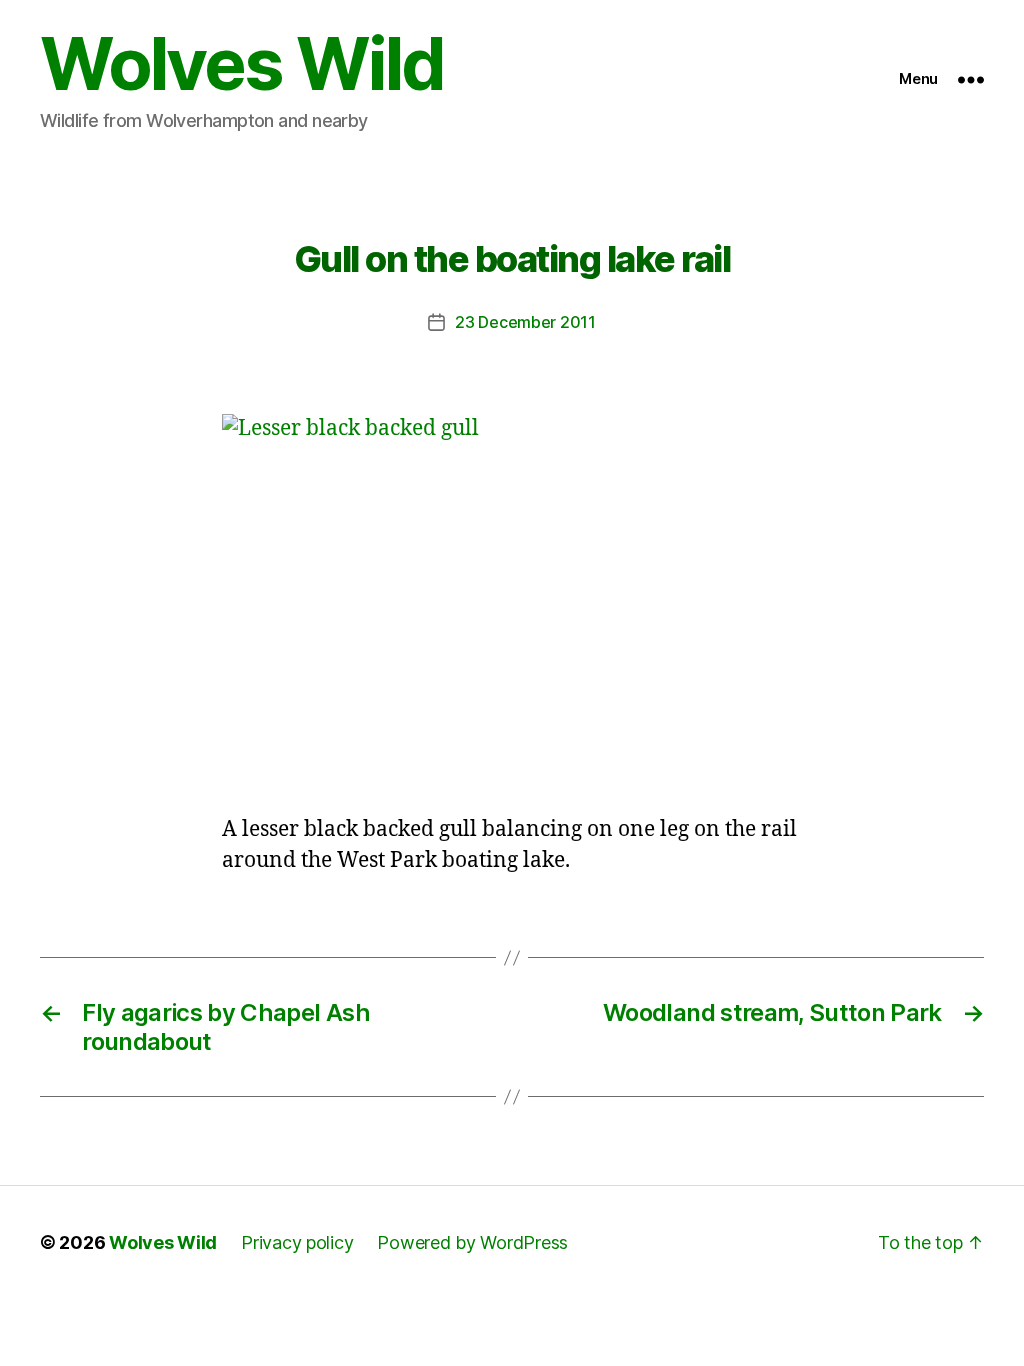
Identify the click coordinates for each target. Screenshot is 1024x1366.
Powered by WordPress (472, 1242)
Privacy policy (297, 1242)
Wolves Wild (242, 64)
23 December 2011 (525, 322)
